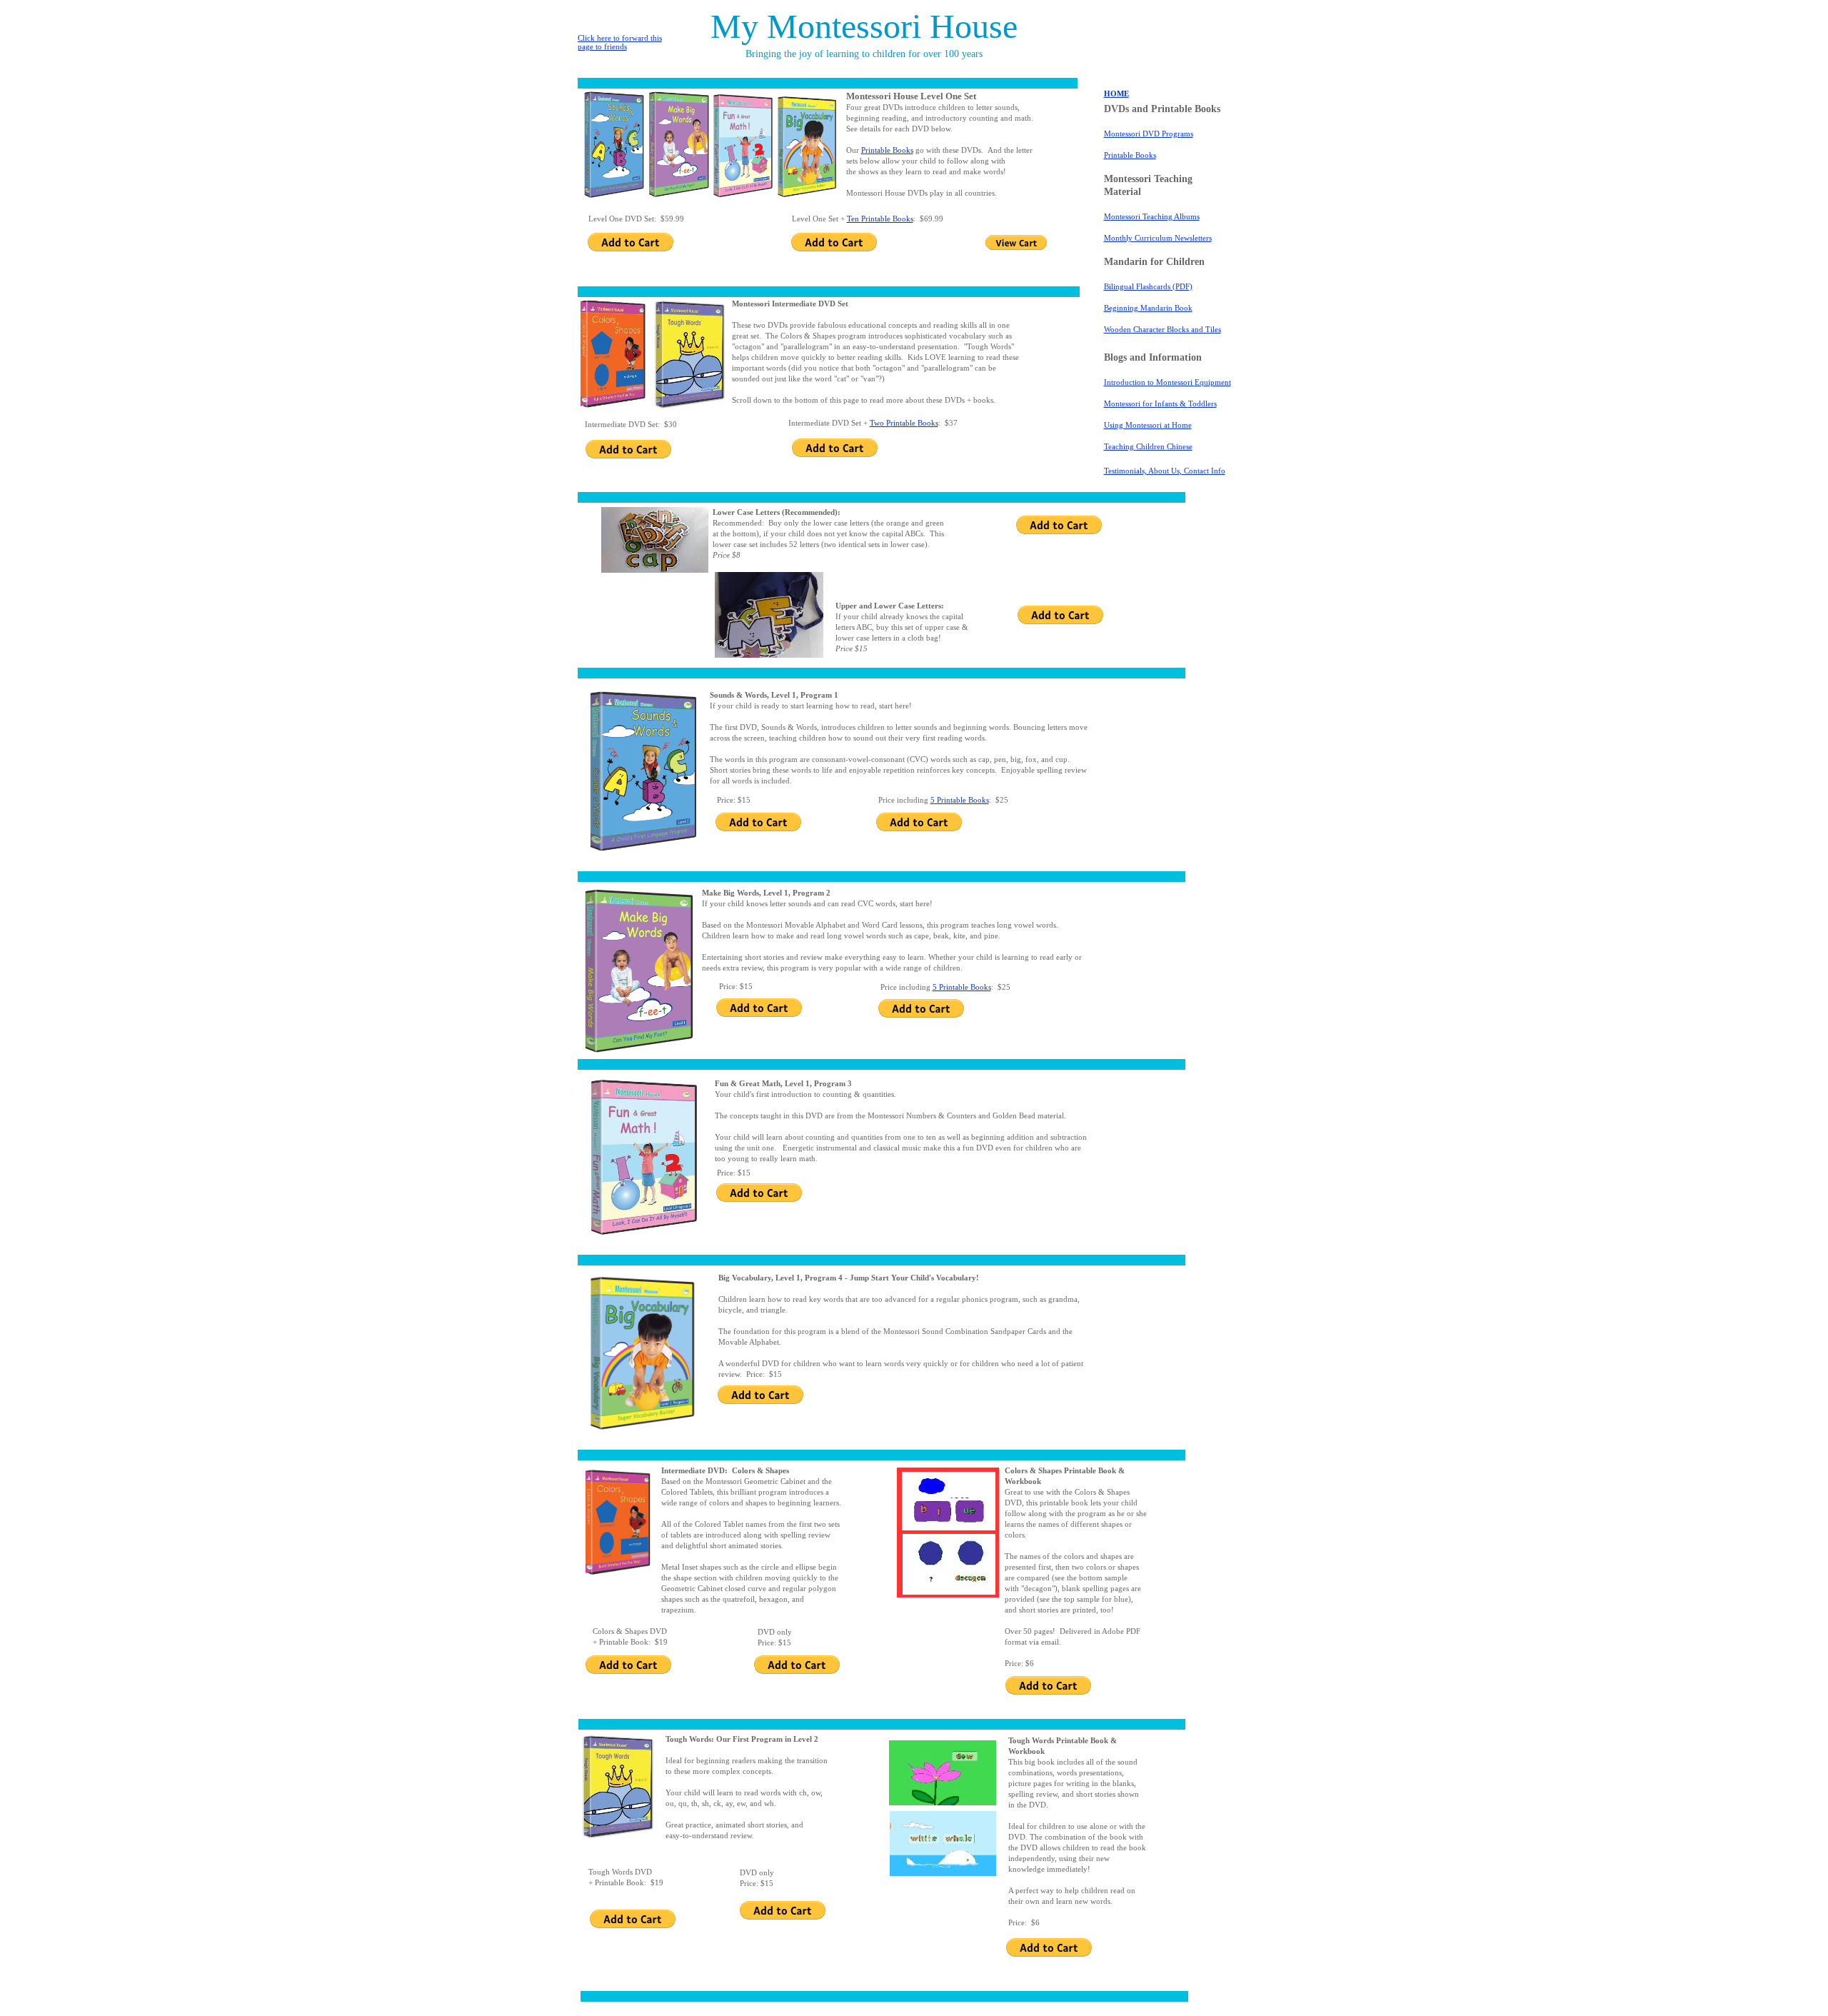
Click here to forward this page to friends (620, 42)
